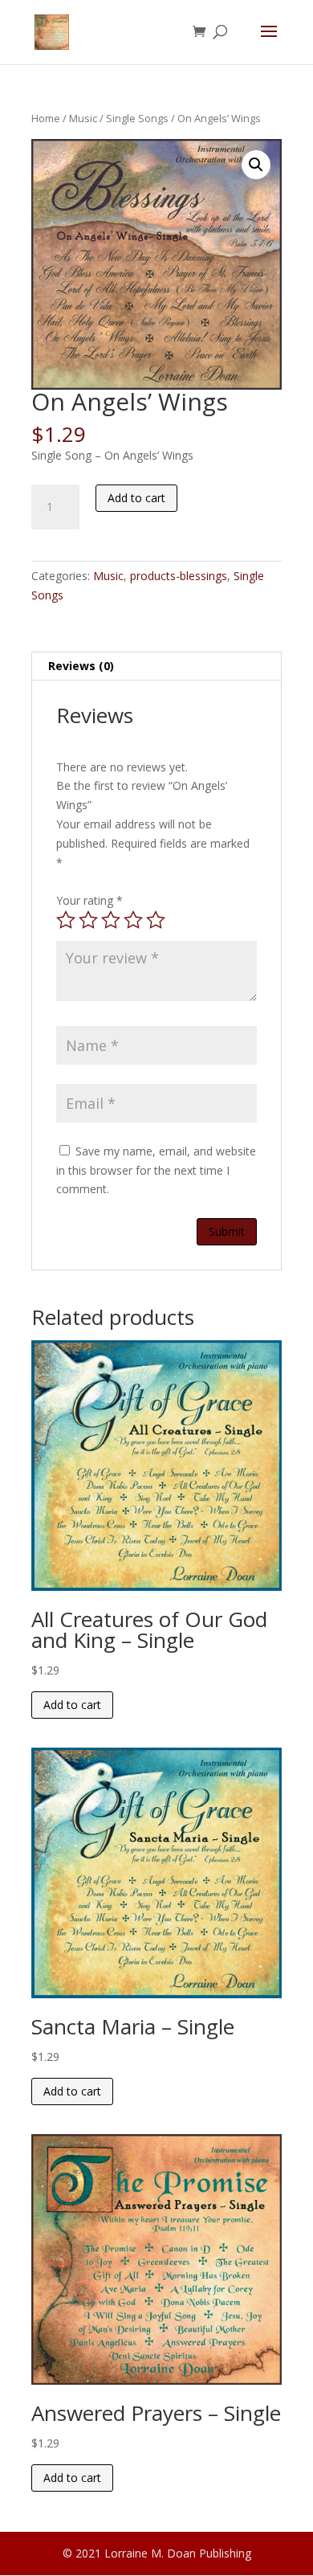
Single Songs (137, 118)
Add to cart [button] (72, 1705)
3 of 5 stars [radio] (111, 920)
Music (83, 118)
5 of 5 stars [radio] (156, 920)
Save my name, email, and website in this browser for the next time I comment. (156, 1170)
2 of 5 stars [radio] (88, 920)
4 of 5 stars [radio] (133, 920)
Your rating (89, 900)
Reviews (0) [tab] (81, 666)
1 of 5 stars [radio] (66, 920)
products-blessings (179, 576)
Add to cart (136, 498)
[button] (256, 165)
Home (46, 118)
